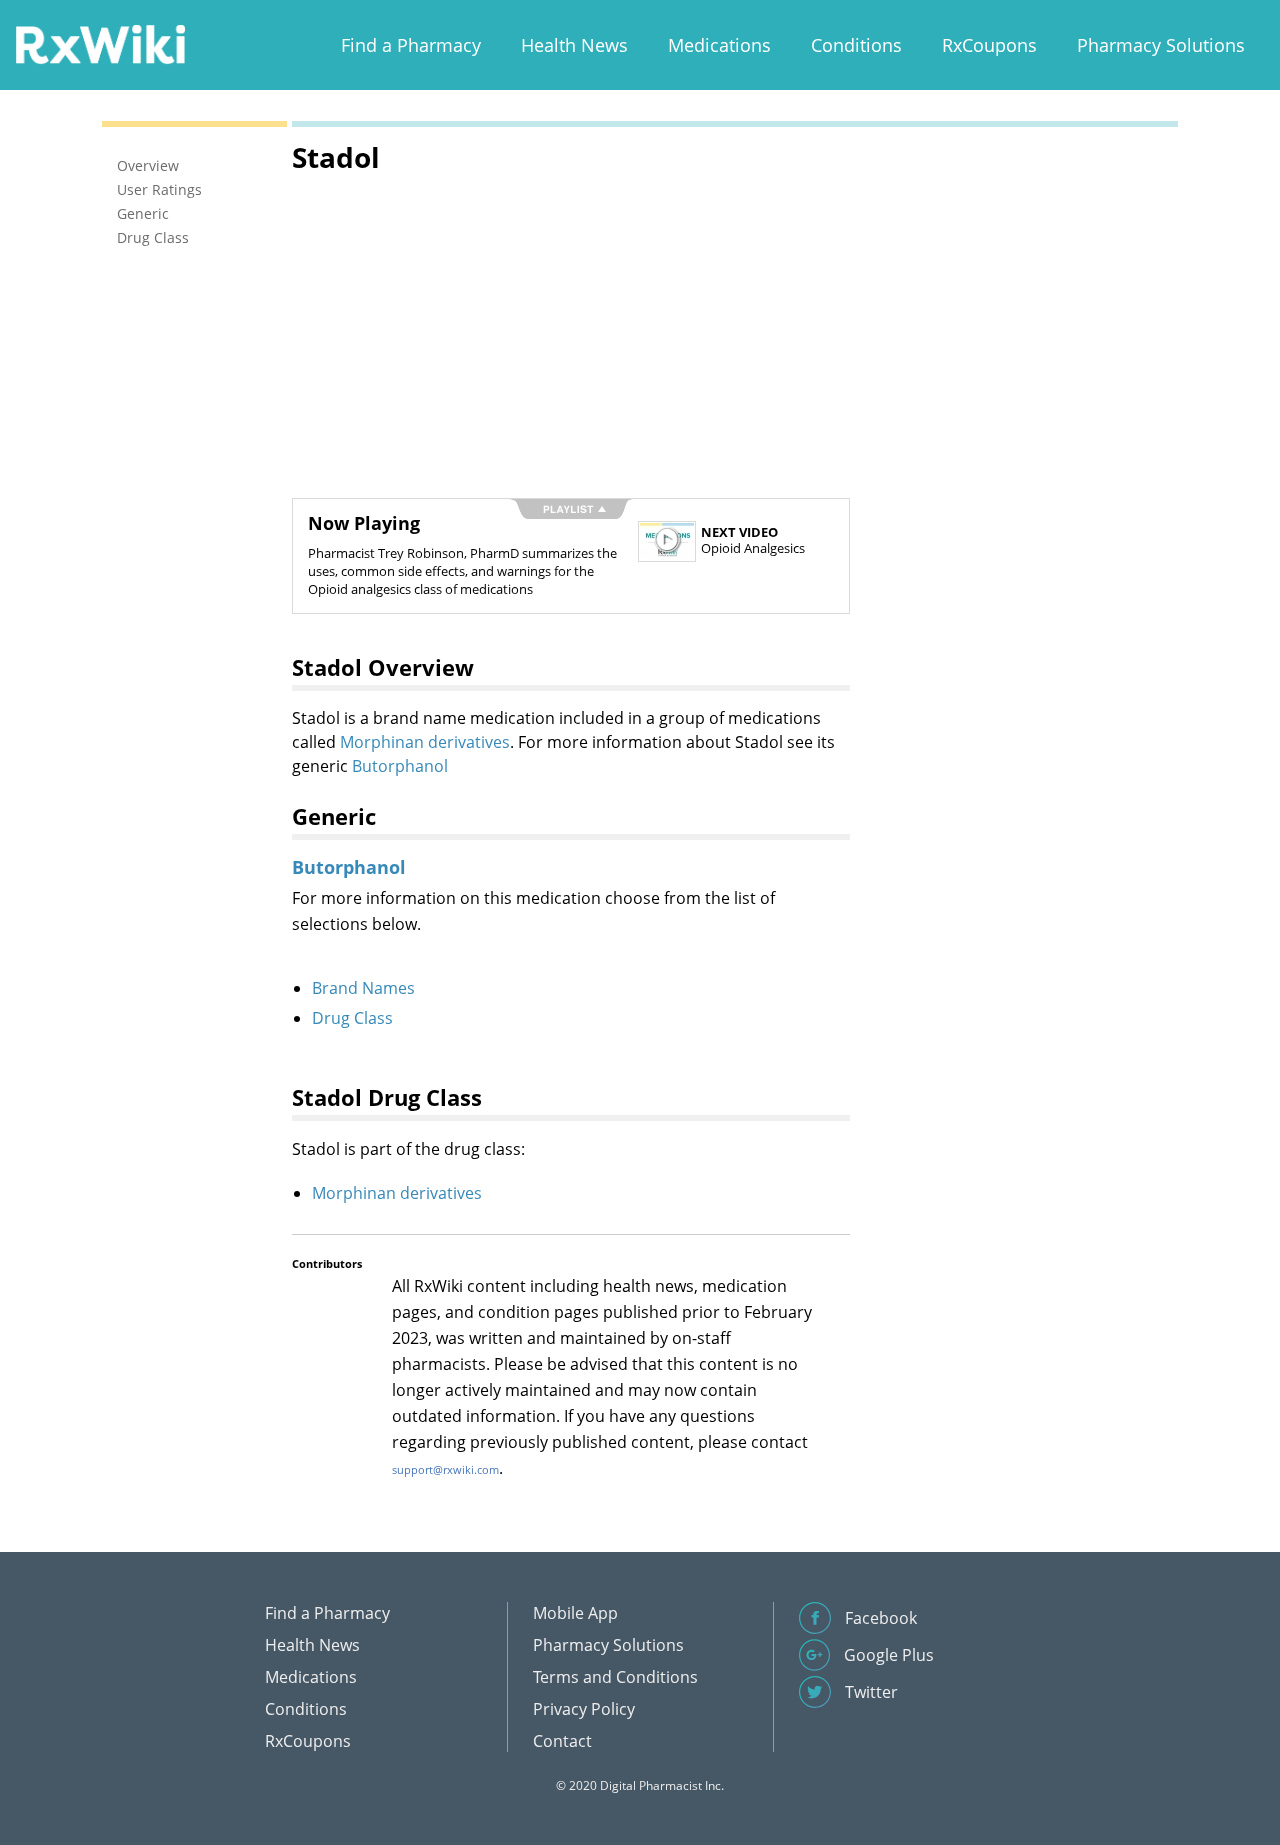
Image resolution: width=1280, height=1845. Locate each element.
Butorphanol (400, 766)
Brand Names (363, 988)
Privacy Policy (584, 1709)
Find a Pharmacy (411, 45)
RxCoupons (989, 45)
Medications (719, 45)
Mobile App (575, 1613)
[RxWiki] (100, 43)
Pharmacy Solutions (1161, 45)
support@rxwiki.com (445, 1469)
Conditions (856, 45)
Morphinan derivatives (425, 742)
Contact (562, 1741)
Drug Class (352, 1018)
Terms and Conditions (615, 1677)
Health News (574, 45)
